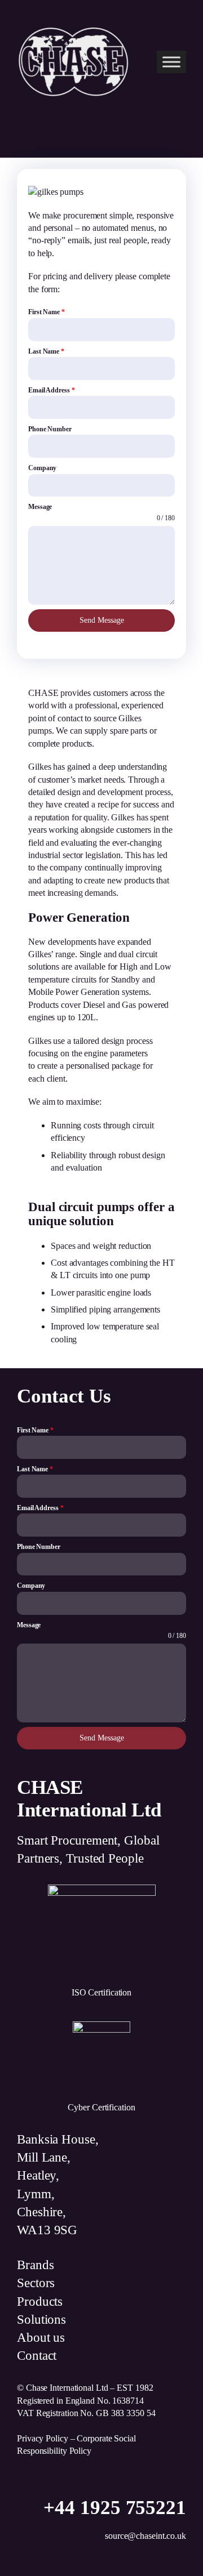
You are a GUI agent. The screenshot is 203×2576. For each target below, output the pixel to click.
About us (41, 2338)
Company (42, 468)
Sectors (36, 2283)
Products (40, 2302)
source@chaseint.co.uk (145, 2536)
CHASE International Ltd (89, 1798)
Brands (35, 2265)
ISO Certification (101, 1992)
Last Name (46, 351)
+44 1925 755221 (115, 2508)
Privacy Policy (43, 2438)
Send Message (102, 620)
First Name (47, 312)
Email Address (52, 390)
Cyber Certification (101, 2107)
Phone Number (50, 429)
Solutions (41, 2320)
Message (40, 507)
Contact (37, 2356)
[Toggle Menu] (171, 62)
